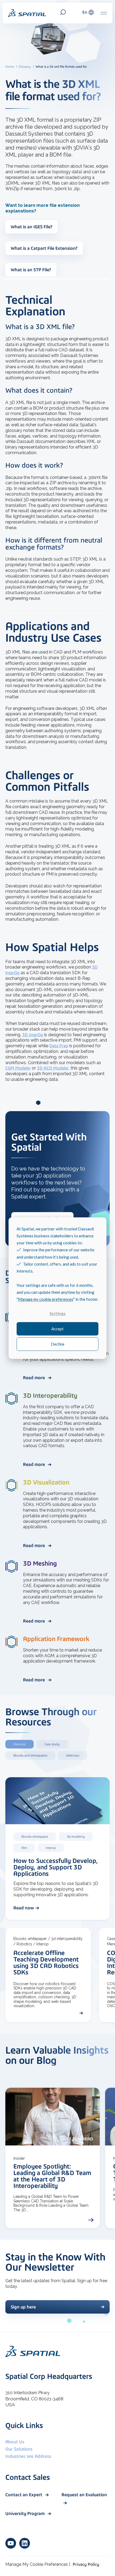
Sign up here (23, 2307)
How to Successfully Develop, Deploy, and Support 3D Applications (56, 1867)
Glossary (25, 67)
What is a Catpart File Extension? (44, 248)
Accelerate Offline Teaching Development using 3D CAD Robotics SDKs (46, 1962)
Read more (34, 1378)
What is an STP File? (31, 270)
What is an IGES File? (32, 227)
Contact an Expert (24, 2495)
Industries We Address (28, 2456)
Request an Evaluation (84, 2495)
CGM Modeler (18, 1068)
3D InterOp (33, 1035)
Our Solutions (19, 2449)
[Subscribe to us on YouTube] (11, 2543)
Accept (57, 1329)
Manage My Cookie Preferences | (38, 2564)
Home (10, 67)
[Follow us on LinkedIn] (25, 2543)
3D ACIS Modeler (53, 1068)
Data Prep (59, 1046)
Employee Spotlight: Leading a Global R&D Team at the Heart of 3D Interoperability (52, 2176)
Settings (57, 1313)
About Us (15, 2442)
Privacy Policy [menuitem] (86, 2564)
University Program (26, 2513)
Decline (58, 1344)
